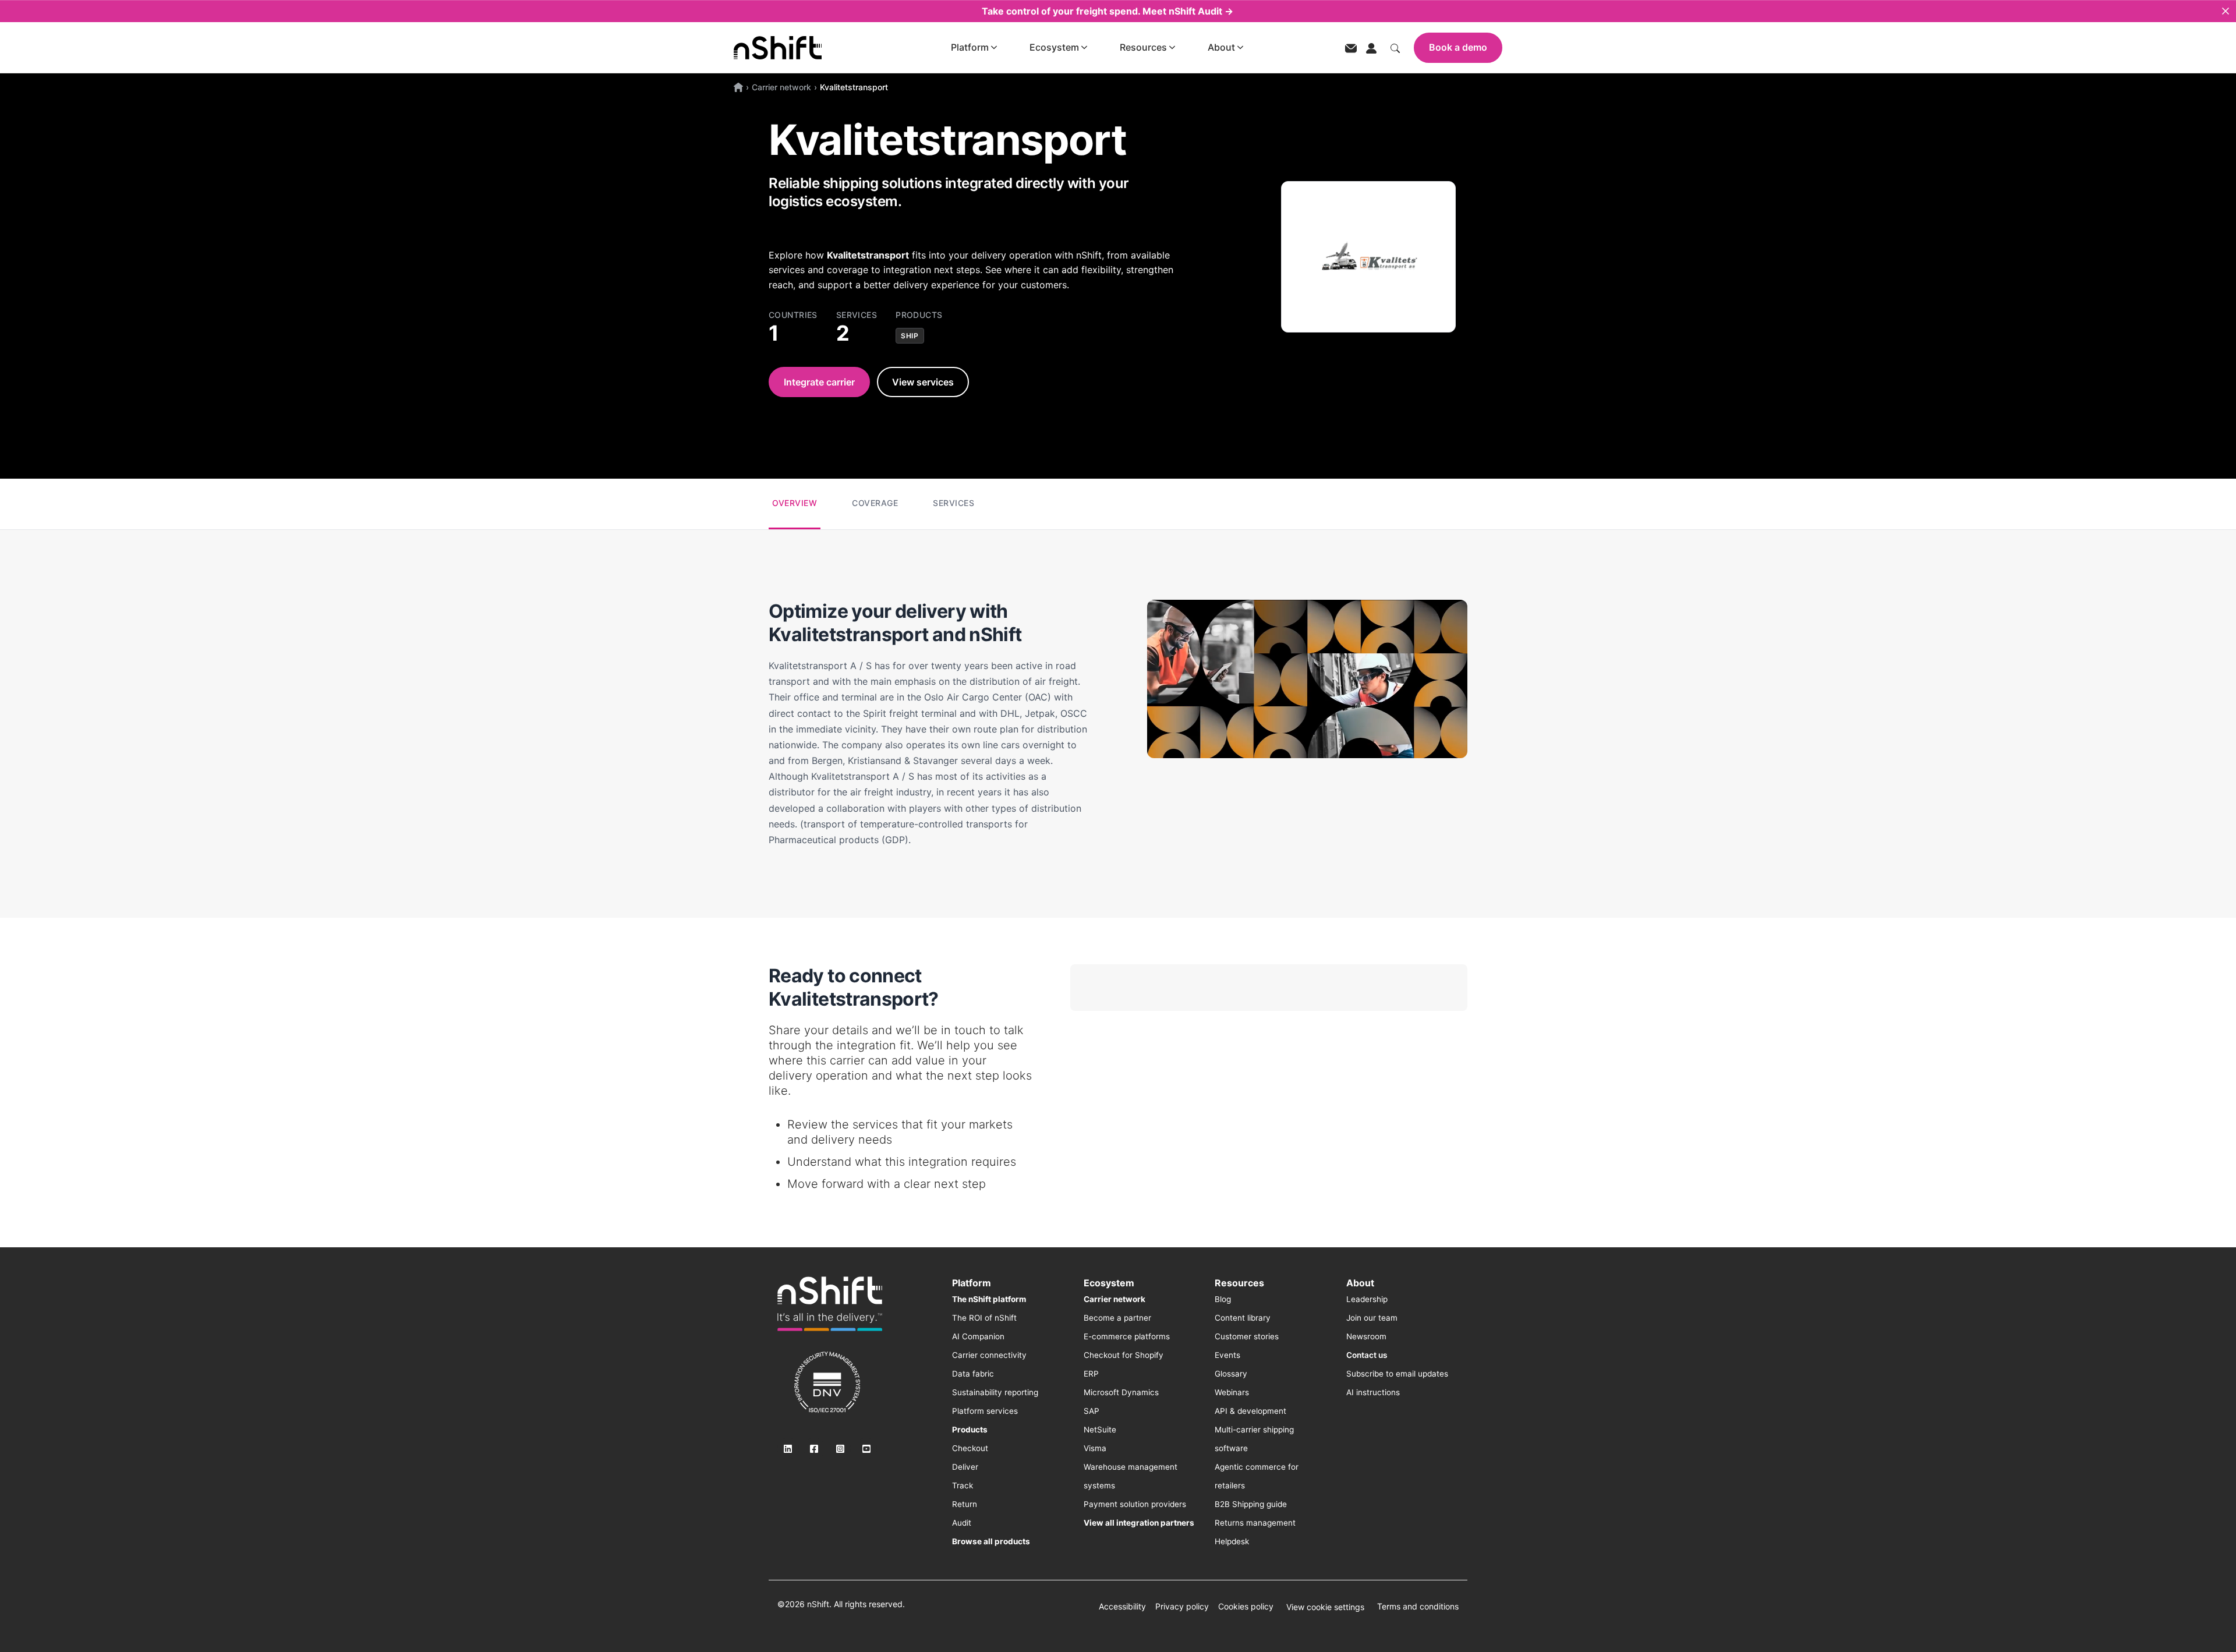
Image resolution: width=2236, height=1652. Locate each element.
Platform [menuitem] (972, 1283)
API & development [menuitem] (1250, 1411)
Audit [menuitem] (962, 1523)
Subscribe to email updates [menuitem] (1397, 1374)
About (1221, 47)
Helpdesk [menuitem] (1232, 1541)
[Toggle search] (1395, 47)
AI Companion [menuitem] (978, 1336)
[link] (830, 1304)
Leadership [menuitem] (1367, 1299)
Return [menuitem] (965, 1504)
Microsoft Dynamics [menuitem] (1121, 1392)
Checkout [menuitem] (970, 1448)
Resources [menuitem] (1239, 1283)
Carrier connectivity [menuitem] (989, 1355)
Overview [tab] (795, 503)
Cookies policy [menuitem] (1246, 1606)
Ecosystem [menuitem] (1109, 1283)
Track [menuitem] (963, 1485)
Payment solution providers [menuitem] (1135, 1504)
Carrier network (781, 87)
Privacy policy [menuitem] (1182, 1606)
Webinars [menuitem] (1232, 1392)
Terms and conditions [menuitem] (1418, 1606)
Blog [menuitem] (1223, 1299)
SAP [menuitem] (1092, 1411)
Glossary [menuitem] (1231, 1374)
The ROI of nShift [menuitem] (984, 1318)
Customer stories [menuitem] (1247, 1336)
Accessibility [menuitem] (1122, 1606)
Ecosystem (1054, 47)
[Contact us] (1351, 47)
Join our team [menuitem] (1372, 1318)
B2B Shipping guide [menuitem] (1251, 1504)
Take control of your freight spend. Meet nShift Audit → (1108, 11)
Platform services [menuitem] (985, 1411)
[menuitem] (989, 1299)
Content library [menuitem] (1243, 1318)
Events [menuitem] (1227, 1355)
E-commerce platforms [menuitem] (1127, 1336)
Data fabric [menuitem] (973, 1374)
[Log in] (1371, 47)
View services (923, 382)
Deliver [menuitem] (965, 1467)
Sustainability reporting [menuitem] (995, 1392)
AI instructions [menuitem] (1373, 1392)
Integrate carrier (819, 382)
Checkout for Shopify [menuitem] (1124, 1355)
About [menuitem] (1360, 1283)
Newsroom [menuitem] (1366, 1336)
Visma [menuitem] (1095, 1448)
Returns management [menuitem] (1255, 1523)
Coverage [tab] (875, 503)
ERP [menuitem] (1091, 1374)
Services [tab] (954, 503)
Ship (910, 336)
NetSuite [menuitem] (1100, 1430)
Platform (970, 47)
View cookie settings (1325, 1607)
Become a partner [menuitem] (1117, 1318)
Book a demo (1458, 47)
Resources (1143, 47)
